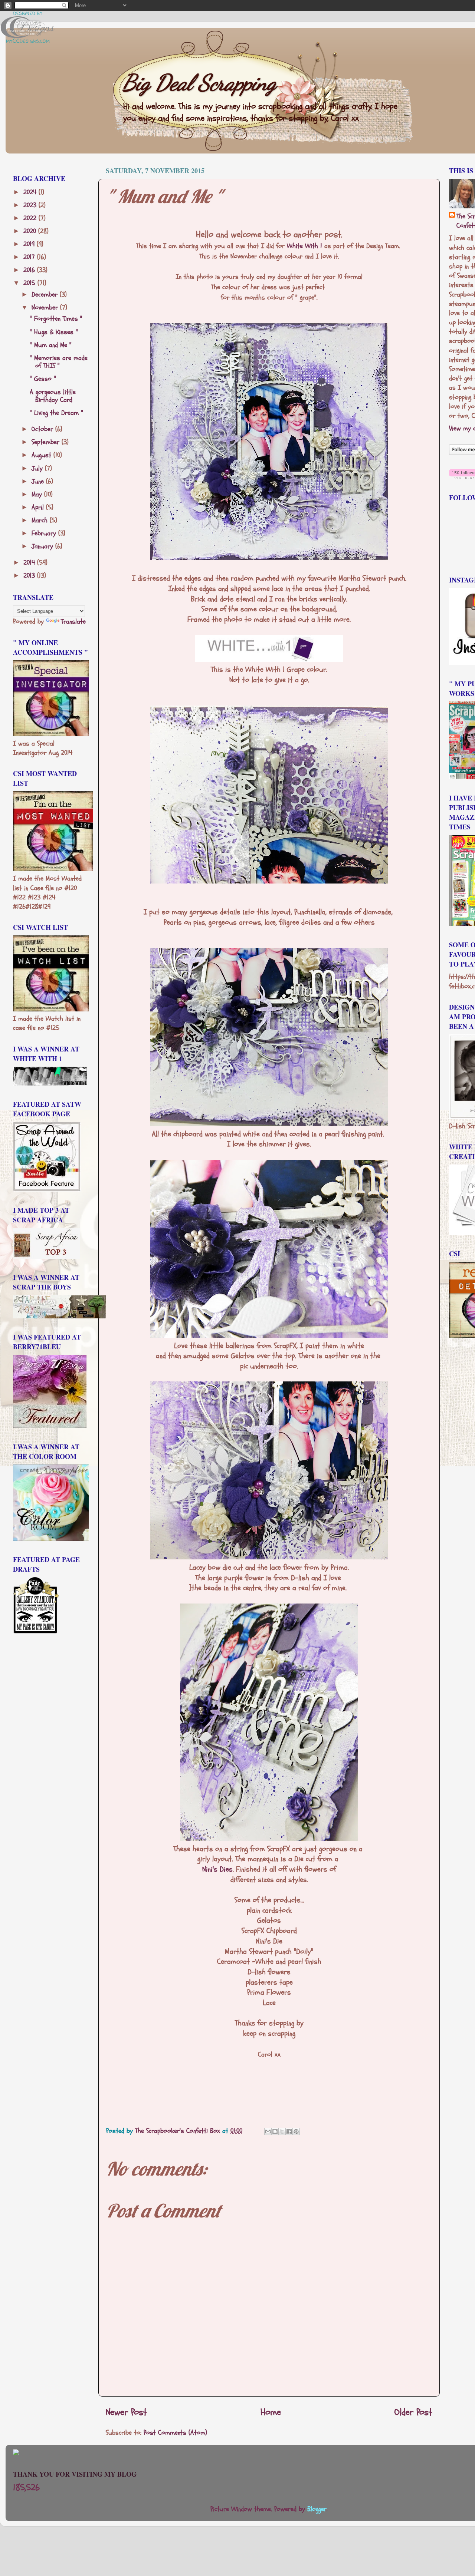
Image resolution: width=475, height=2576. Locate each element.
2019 (30, 244)
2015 (30, 283)
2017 (30, 257)
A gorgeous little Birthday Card (53, 396)
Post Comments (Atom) (175, 2433)
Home (271, 2412)
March (41, 520)
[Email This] (268, 2131)
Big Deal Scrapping (199, 83)
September (47, 442)
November (46, 308)
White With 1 (304, 246)
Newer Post (126, 2412)
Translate (73, 622)
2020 (31, 231)
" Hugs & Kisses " (54, 332)
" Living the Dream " (56, 413)
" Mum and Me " (51, 345)
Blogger (317, 2509)
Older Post (413, 2412)
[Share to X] (282, 2131)
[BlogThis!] (275, 2131)
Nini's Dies (217, 1869)
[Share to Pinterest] (296, 2131)
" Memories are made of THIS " (59, 362)
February (45, 533)
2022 (31, 218)
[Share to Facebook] (289, 2131)
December (46, 295)
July (38, 468)
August (42, 455)
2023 (31, 205)
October (43, 429)
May (38, 494)
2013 (30, 576)
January (43, 546)
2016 (30, 270)
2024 (31, 192)
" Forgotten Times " (56, 319)
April (39, 507)
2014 (30, 563)
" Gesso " (43, 379)
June (39, 481)
